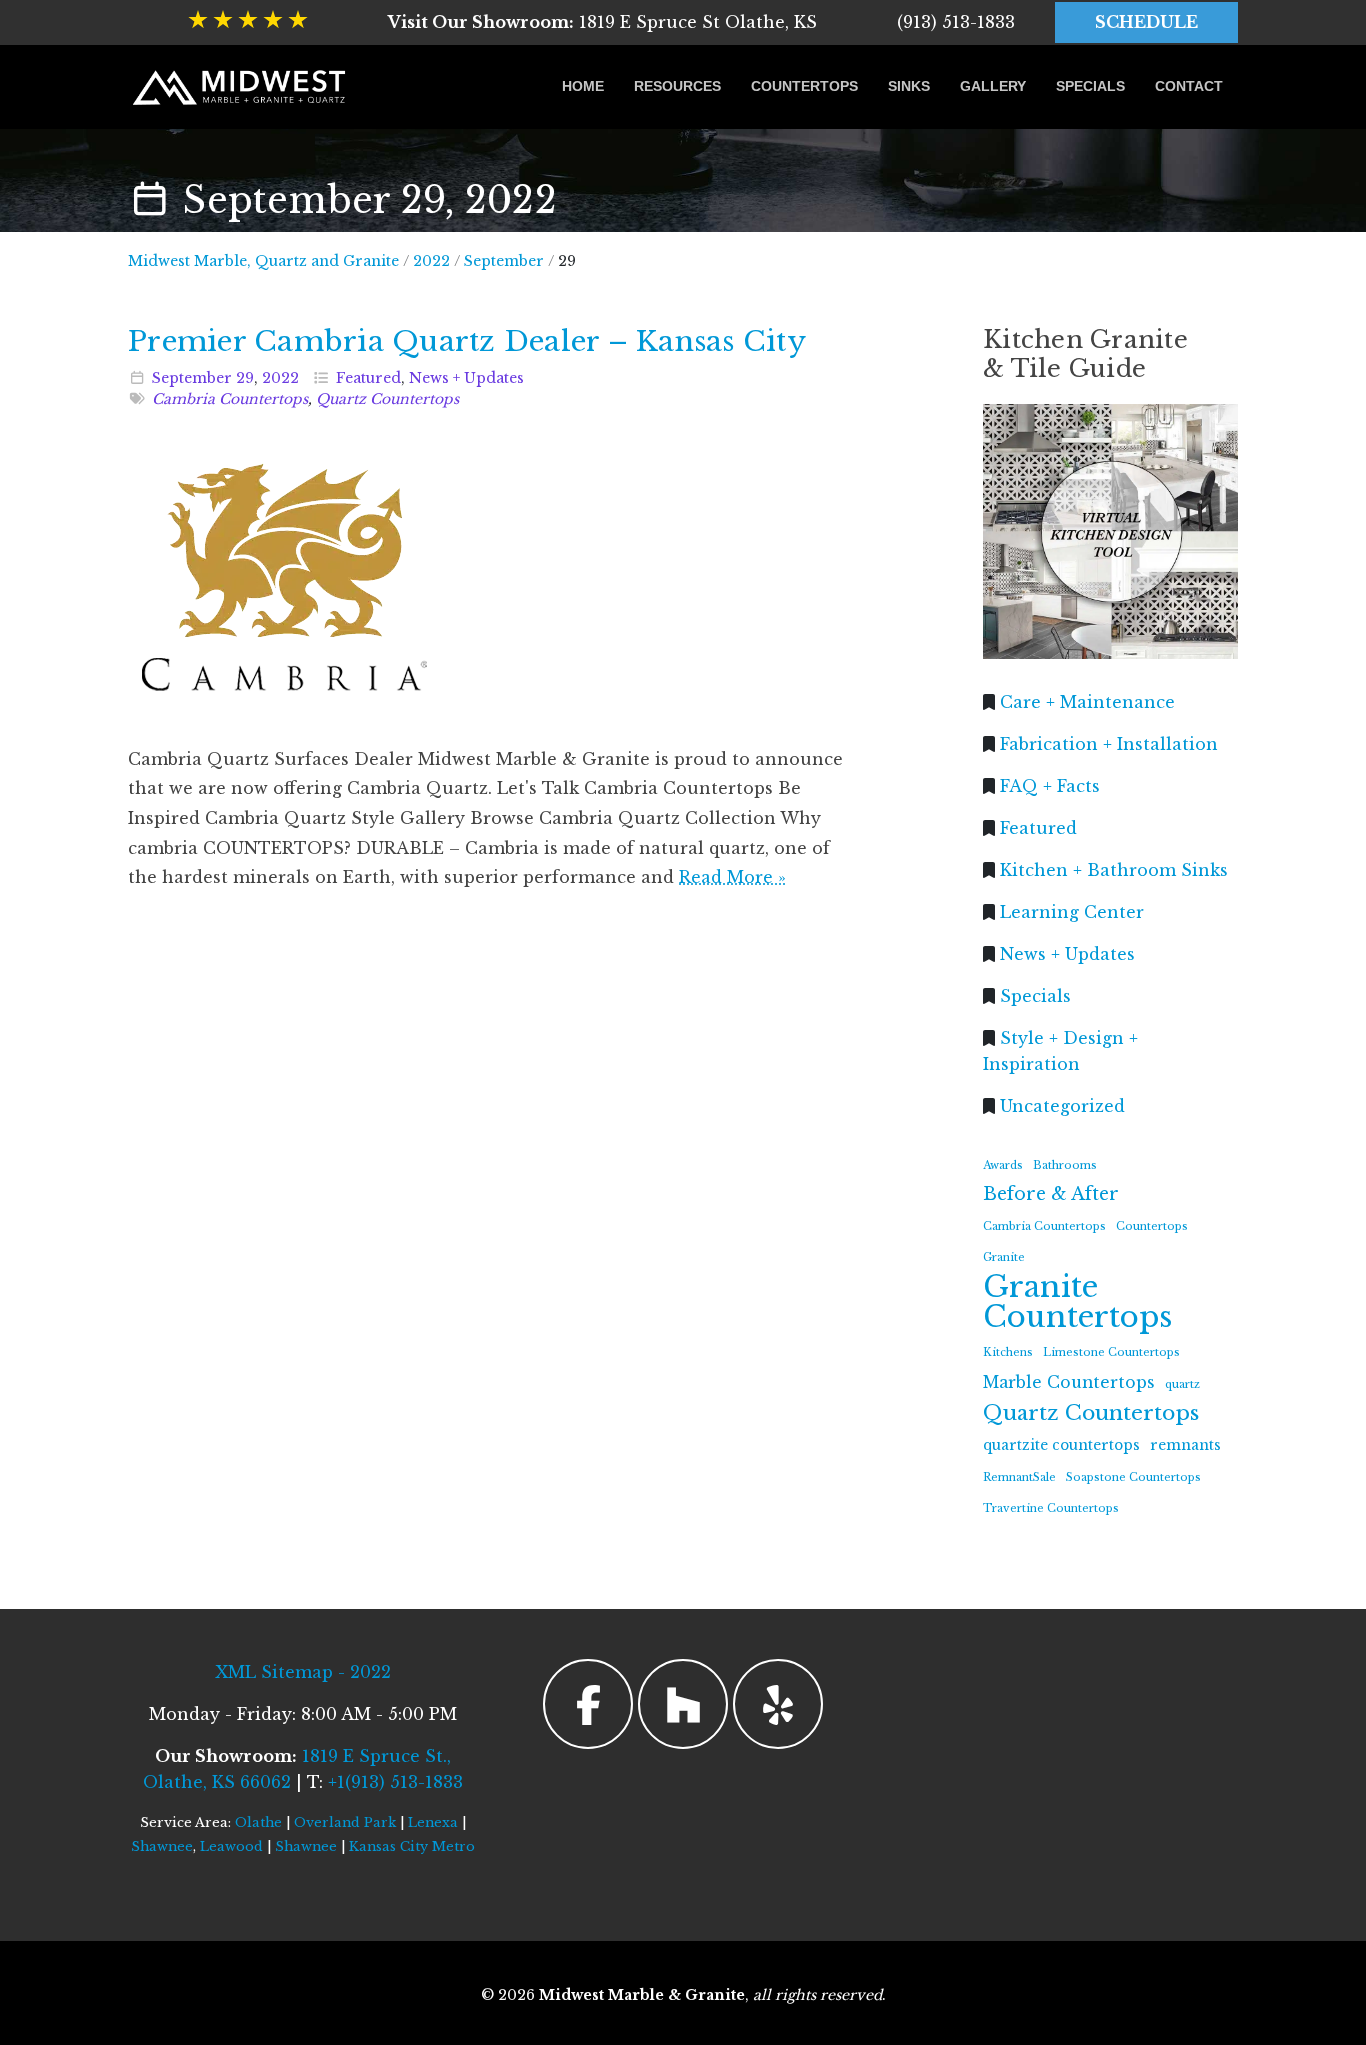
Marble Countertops (1069, 1381)
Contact (1189, 86)
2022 (280, 378)
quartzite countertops (1061, 1445)
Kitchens (1008, 1352)
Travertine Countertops (1051, 1508)
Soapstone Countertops (1133, 1476)
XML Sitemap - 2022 (303, 1672)
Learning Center (1072, 911)
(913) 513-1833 (956, 22)
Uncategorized (1062, 1105)
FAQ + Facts (1050, 785)
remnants (1185, 1445)
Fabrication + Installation (1109, 743)
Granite (1004, 1257)
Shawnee (162, 1846)
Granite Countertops (1077, 1302)
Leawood (231, 1846)
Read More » (732, 877)
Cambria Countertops (230, 399)
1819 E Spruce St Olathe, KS (602, 22)
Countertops (804, 86)
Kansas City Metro (412, 1846)
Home (583, 86)
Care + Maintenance (1087, 701)
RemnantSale (1019, 1476)
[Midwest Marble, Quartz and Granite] (240, 87)
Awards (1003, 1164)
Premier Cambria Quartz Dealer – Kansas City (467, 341)
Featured (368, 378)
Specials (1090, 86)
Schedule (1146, 22)
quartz (1182, 1383)
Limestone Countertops (1111, 1352)
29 (245, 378)
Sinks (909, 86)
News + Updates (466, 378)
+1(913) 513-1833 (395, 1782)
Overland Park (345, 1822)
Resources (677, 86)
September (192, 378)
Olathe (258, 1822)
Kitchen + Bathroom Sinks (1114, 869)
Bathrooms (1065, 1164)
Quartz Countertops (387, 399)
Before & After (1051, 1194)
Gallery (993, 86)
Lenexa (433, 1822)
